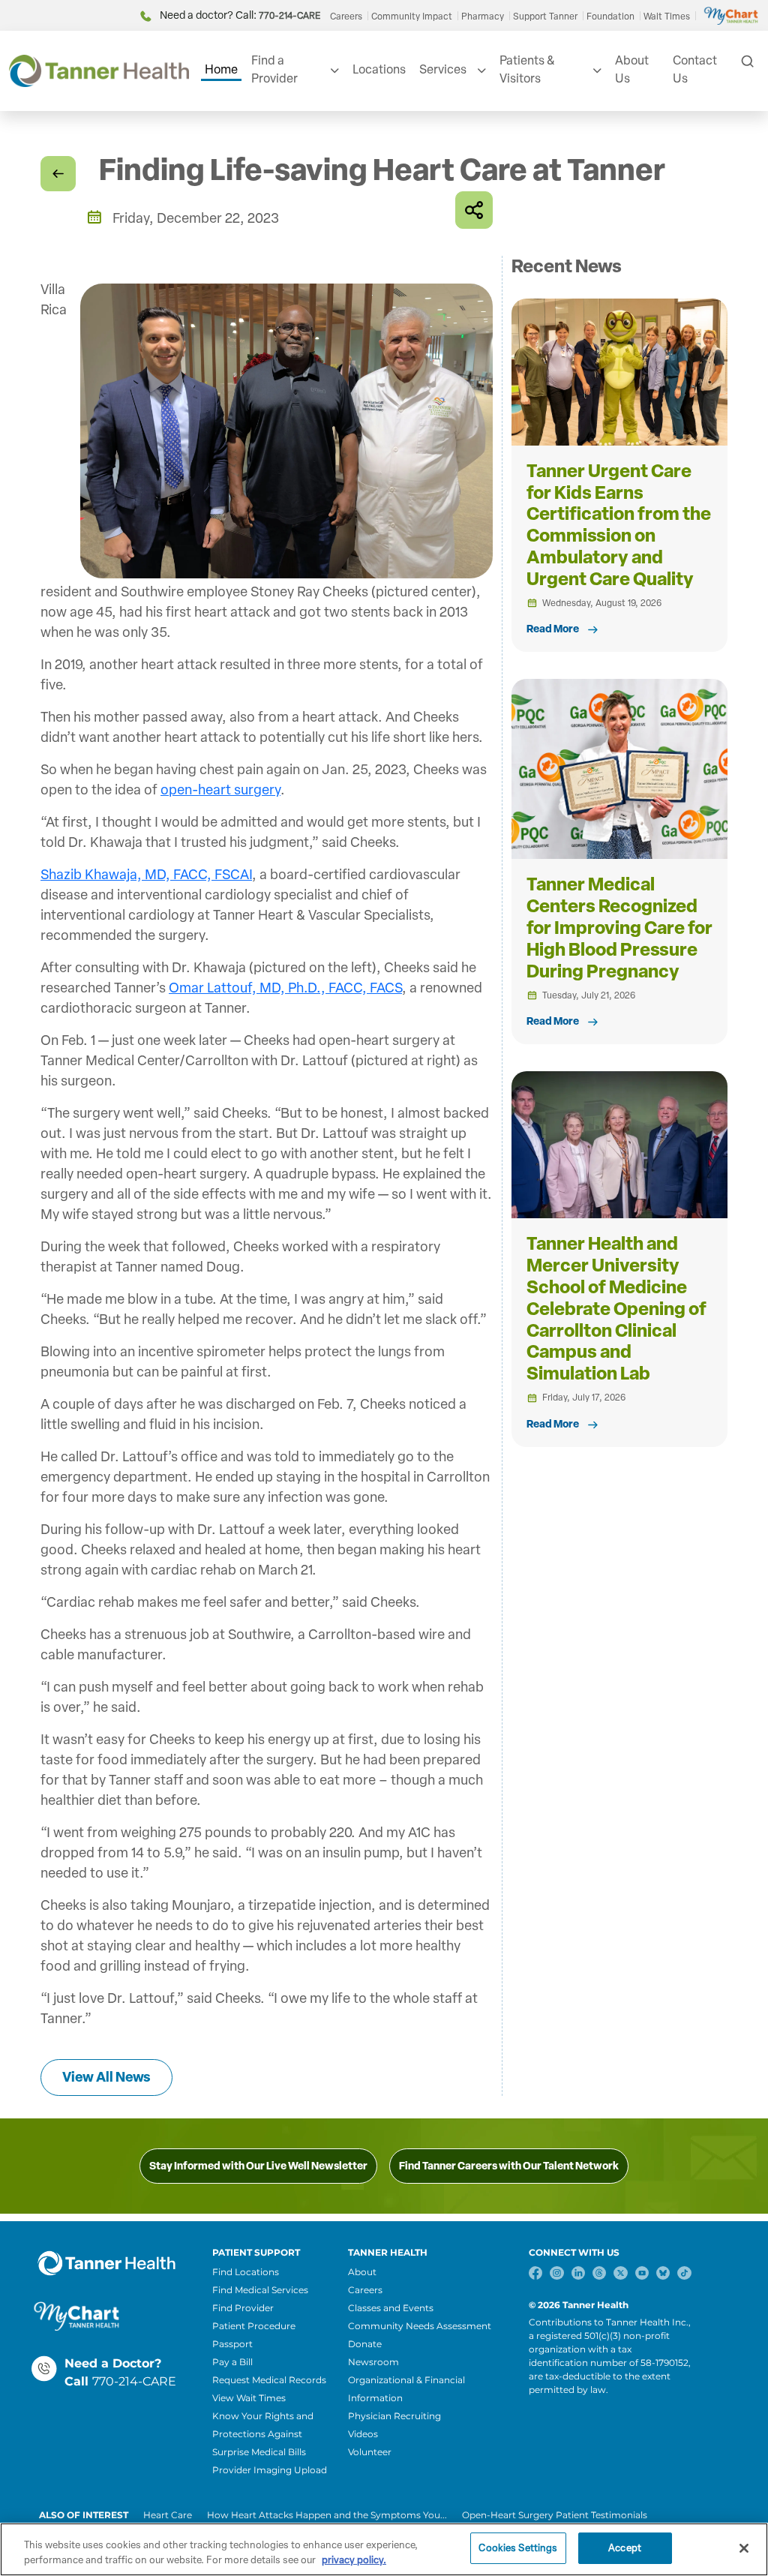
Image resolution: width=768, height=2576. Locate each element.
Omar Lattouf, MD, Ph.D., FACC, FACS (285, 988)
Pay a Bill (232, 2362)
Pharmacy (483, 17)
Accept (625, 2548)
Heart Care (168, 2515)
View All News (106, 2077)
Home (221, 69)
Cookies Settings (518, 2548)
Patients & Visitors (527, 69)
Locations (379, 69)
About (362, 2272)
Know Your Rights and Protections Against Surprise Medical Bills (263, 2434)
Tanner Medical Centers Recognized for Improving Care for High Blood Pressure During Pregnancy (619, 927)
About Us (632, 69)
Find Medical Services (260, 2290)
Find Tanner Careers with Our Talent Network (509, 2166)
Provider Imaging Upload (270, 2470)
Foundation (610, 17)
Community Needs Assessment (420, 2326)
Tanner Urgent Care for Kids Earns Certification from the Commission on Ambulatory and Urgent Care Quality (619, 525)
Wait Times (667, 17)
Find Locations (246, 2272)
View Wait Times (249, 2398)
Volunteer (370, 2452)
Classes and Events (391, 2308)
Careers (346, 17)
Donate (365, 2344)
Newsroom (373, 2362)
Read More (553, 629)
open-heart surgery (220, 790)
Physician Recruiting (394, 2416)
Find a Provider (274, 69)
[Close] (744, 2548)
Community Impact (412, 17)
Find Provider (243, 2308)
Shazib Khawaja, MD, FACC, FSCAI (146, 875)
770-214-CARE (134, 2381)
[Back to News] (58, 174)
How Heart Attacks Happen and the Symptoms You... (327, 2515)
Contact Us (695, 69)
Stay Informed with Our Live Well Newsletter (258, 2166)
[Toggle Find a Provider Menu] (333, 71)
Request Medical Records (269, 2380)
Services (443, 69)
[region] (384, 2549)
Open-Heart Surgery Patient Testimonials (555, 2515)
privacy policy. (354, 2560)
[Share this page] (474, 210)
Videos (363, 2434)
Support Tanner (545, 17)
